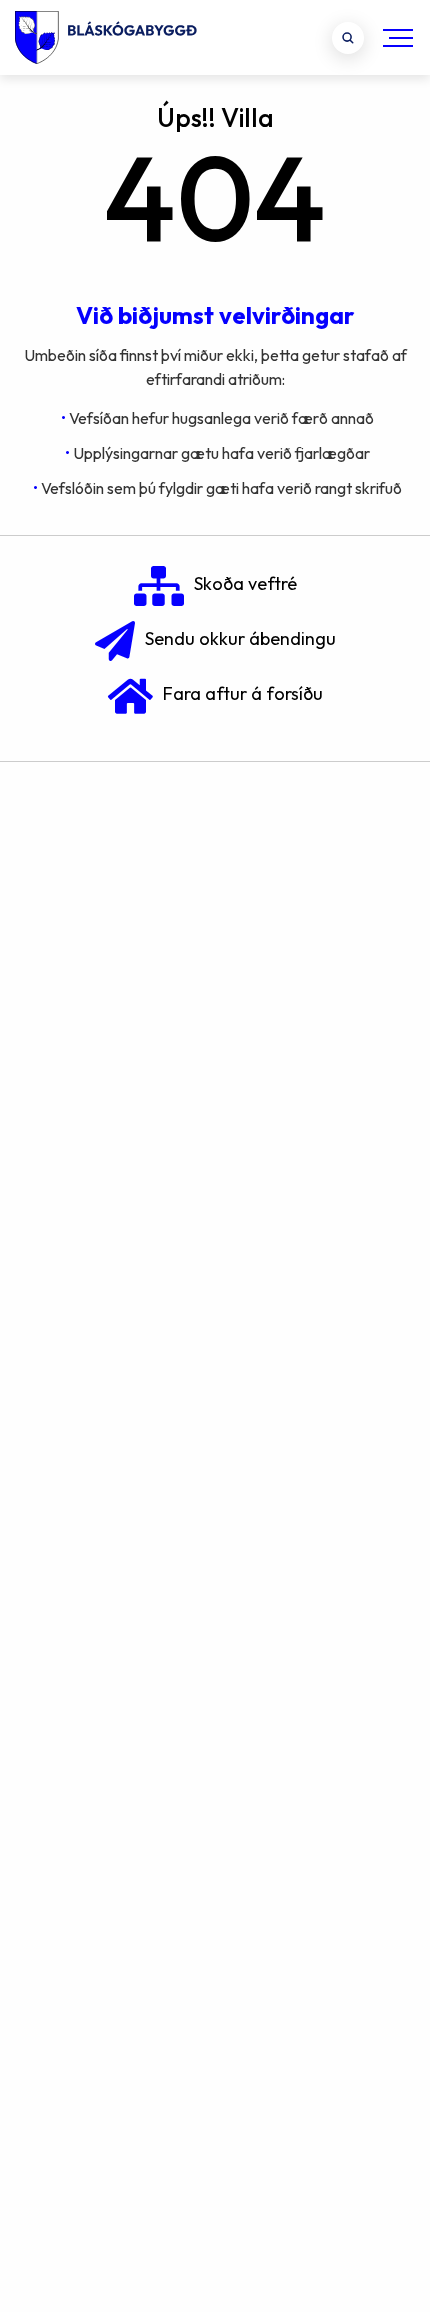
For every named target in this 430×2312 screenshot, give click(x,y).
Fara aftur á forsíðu (243, 693)
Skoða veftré (245, 583)
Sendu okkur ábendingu (240, 638)
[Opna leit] (348, 38)
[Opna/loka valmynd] (398, 37)
